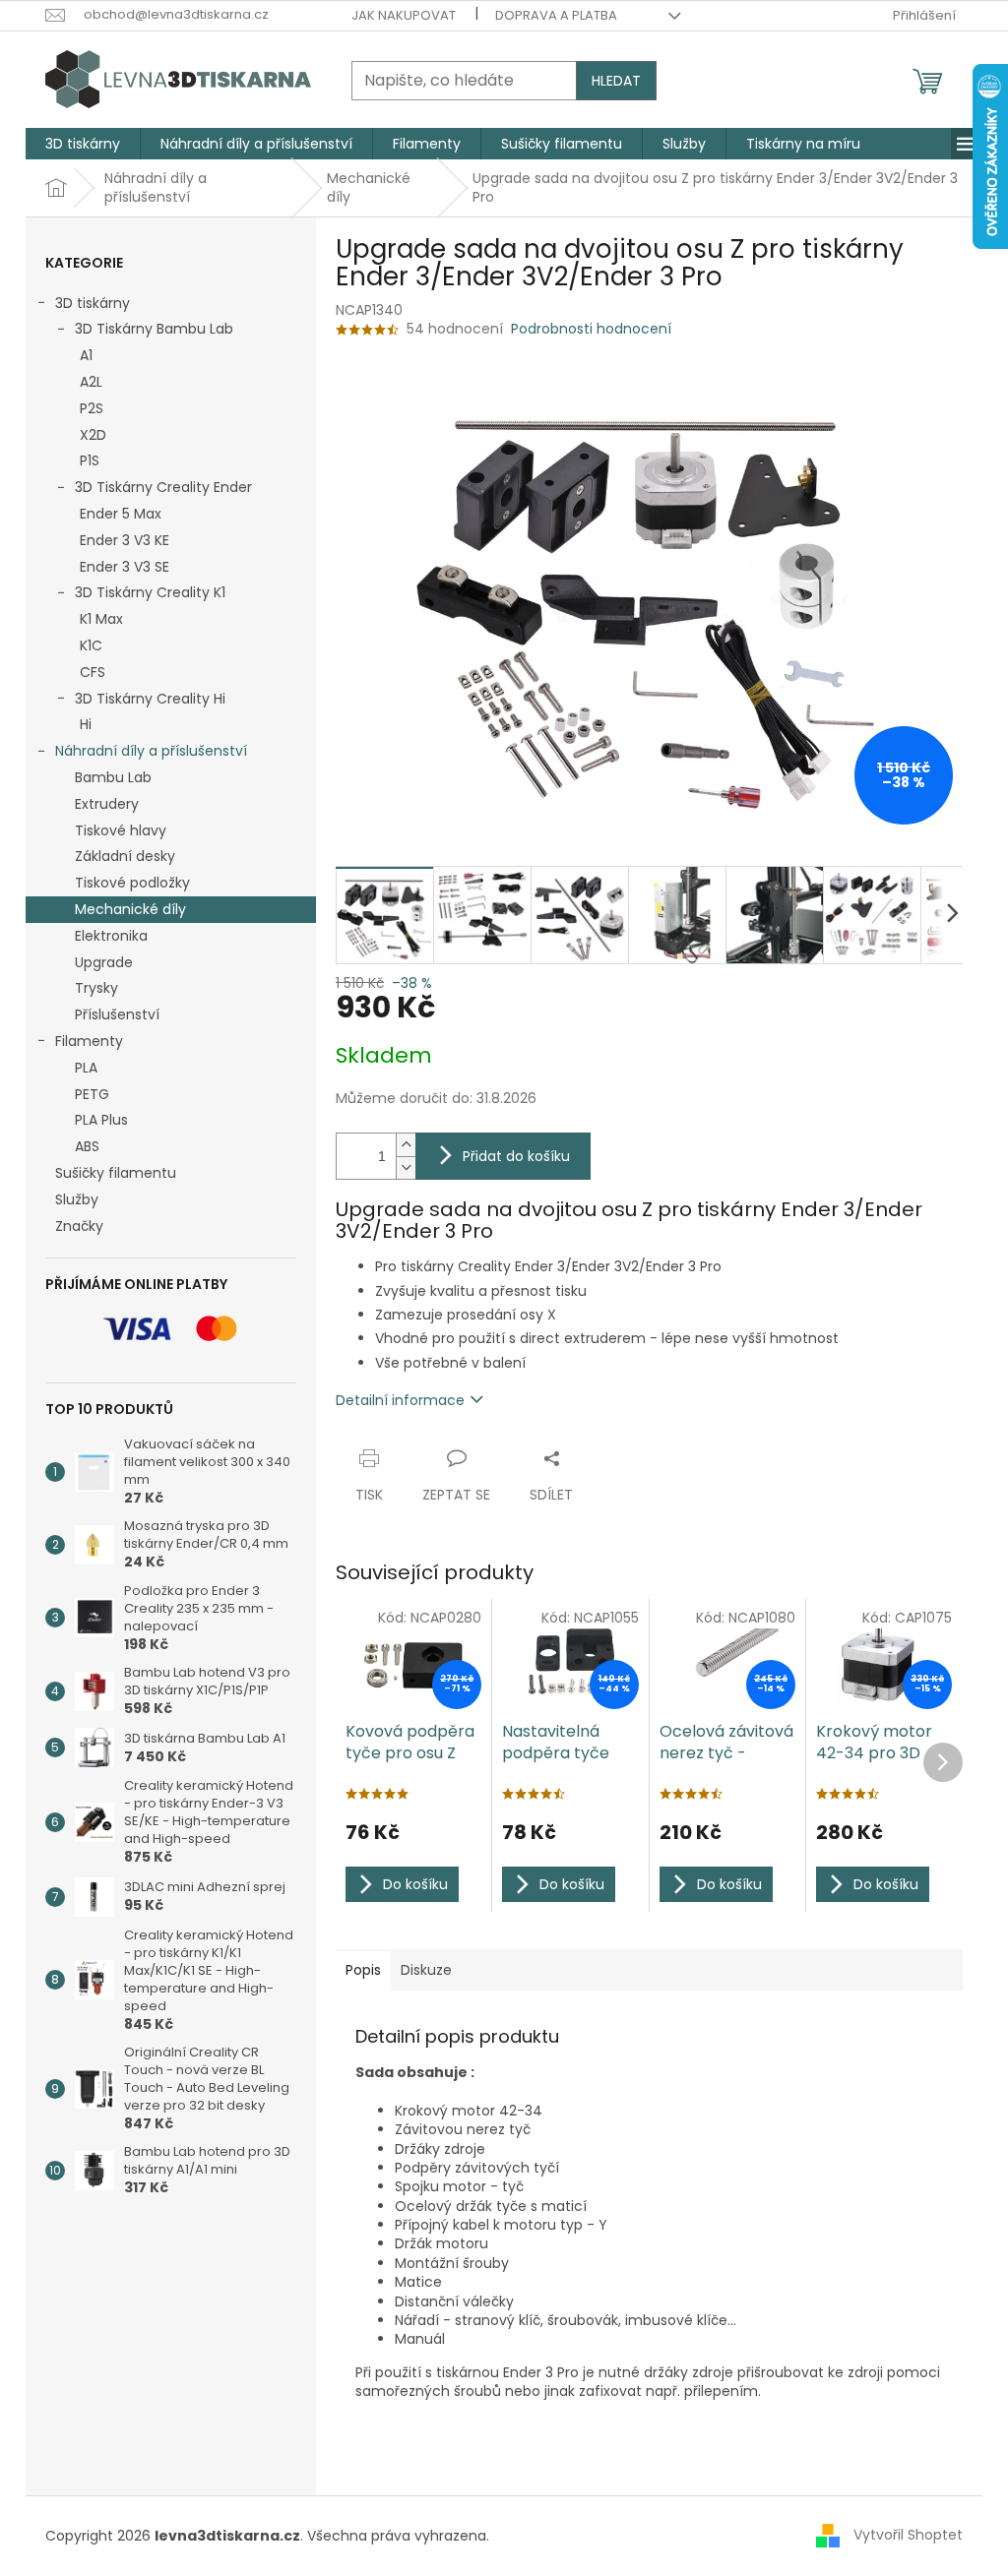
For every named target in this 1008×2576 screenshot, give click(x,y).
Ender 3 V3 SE (125, 567)
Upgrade (104, 962)
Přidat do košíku (516, 1156)
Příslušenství (117, 1014)
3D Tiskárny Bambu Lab (154, 329)
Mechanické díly (130, 909)
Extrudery (107, 804)
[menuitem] (83, 144)
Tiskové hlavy (121, 830)
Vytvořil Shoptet (908, 2535)
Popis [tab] (363, 1970)
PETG (92, 1094)
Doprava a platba (556, 15)
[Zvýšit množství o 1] (406, 1145)
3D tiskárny (93, 303)
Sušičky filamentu (116, 1173)
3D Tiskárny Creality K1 (150, 592)
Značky (79, 1226)
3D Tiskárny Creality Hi (150, 699)
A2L (91, 382)
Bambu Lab (113, 777)
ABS (87, 1146)
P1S (90, 460)
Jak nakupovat (404, 15)
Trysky (96, 988)
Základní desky (125, 856)
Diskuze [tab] (426, 1970)
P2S (92, 408)
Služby (77, 1199)
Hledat (616, 81)
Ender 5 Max (121, 514)
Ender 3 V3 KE (125, 540)
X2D (93, 435)
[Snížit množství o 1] (406, 1167)
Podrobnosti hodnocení (591, 329)
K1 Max (101, 619)
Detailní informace (400, 1400)
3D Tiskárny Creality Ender (163, 487)
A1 (86, 355)
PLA (86, 1068)
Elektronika (111, 936)
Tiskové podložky (132, 883)
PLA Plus (101, 1120)
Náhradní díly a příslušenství (151, 751)
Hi (86, 724)
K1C (91, 645)
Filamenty (89, 1041)
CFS (93, 672)
